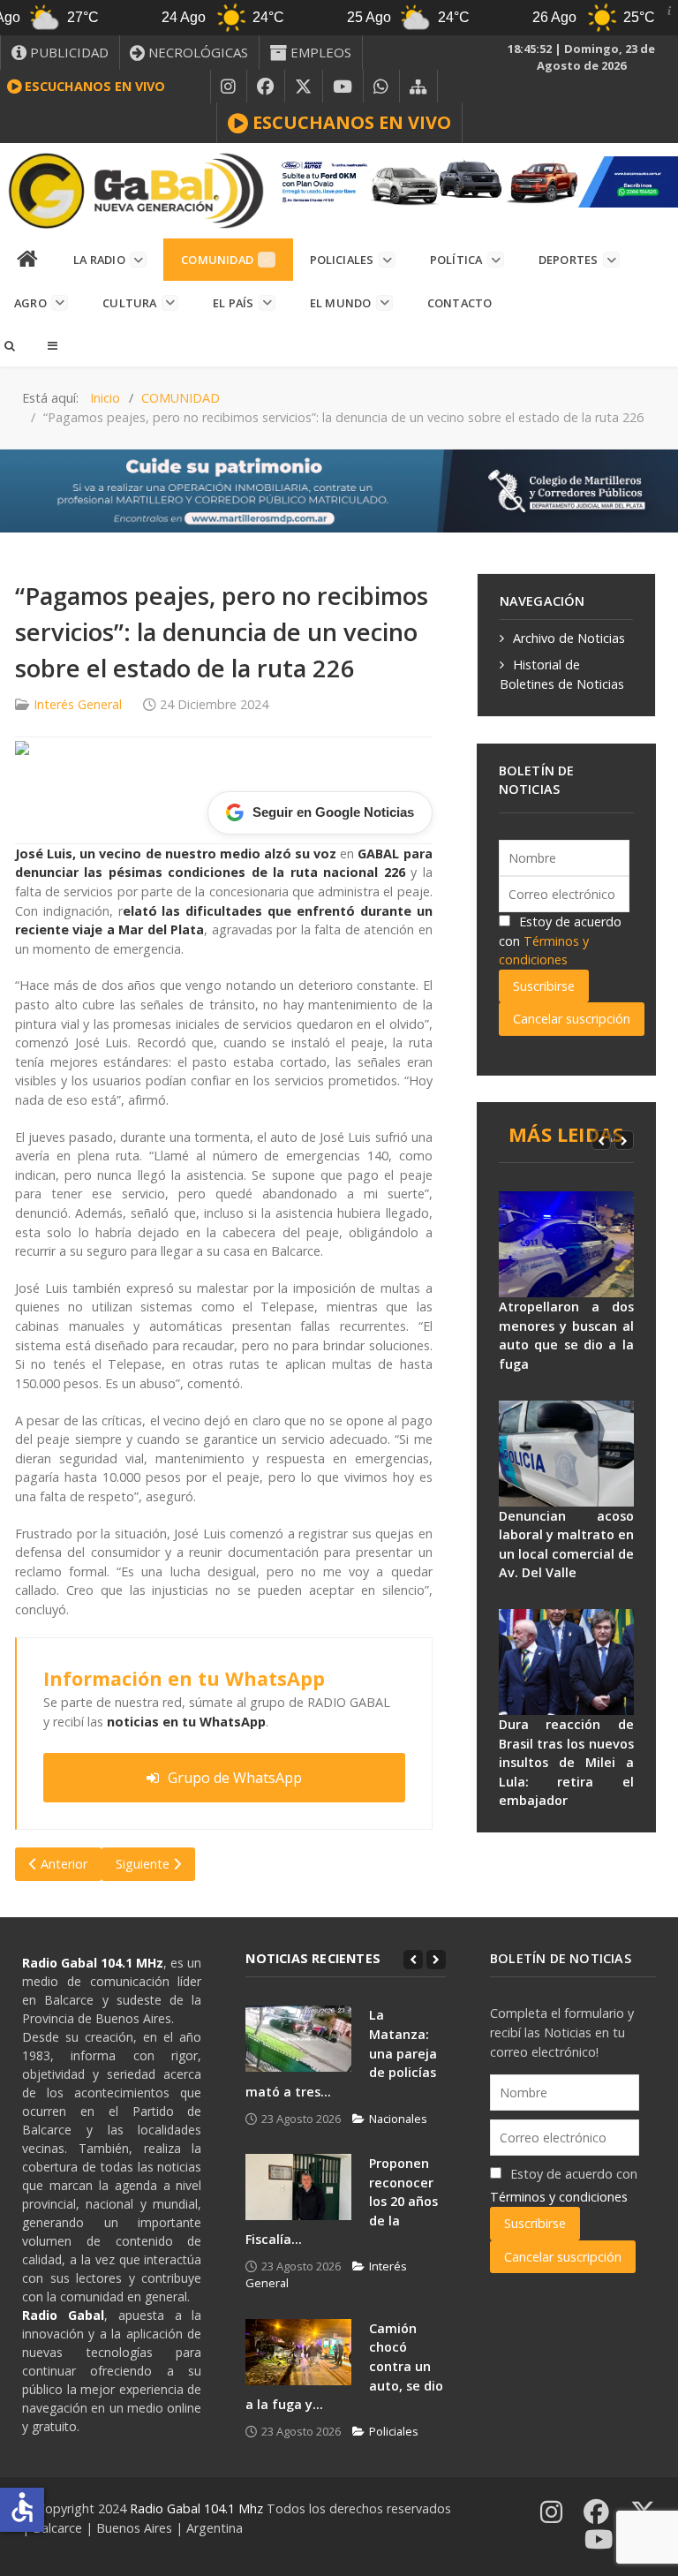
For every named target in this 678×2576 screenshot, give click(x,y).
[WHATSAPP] (381, 87)
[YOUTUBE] (343, 87)
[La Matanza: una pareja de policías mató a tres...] (298, 2039)
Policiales (394, 2431)
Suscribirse (544, 986)
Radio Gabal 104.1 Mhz (198, 2508)
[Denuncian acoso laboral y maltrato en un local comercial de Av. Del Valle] (566, 1454)
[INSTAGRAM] (229, 87)
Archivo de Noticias (569, 638)
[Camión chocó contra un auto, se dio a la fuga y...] (298, 2352)
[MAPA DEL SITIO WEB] (418, 87)
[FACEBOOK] (266, 87)
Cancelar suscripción (572, 1019)
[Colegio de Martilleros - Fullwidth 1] (339, 490)
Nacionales (398, 2119)
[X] (304, 87)
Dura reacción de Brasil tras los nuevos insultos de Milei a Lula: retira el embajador (566, 1762)
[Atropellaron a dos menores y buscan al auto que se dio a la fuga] (566, 1244)
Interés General (78, 704)
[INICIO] (28, 260)
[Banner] (475, 181)
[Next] (624, 1140)
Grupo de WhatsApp (235, 1778)
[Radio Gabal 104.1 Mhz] (136, 191)
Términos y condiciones (559, 2197)
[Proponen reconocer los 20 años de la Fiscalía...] (298, 2187)
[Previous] (601, 1140)
